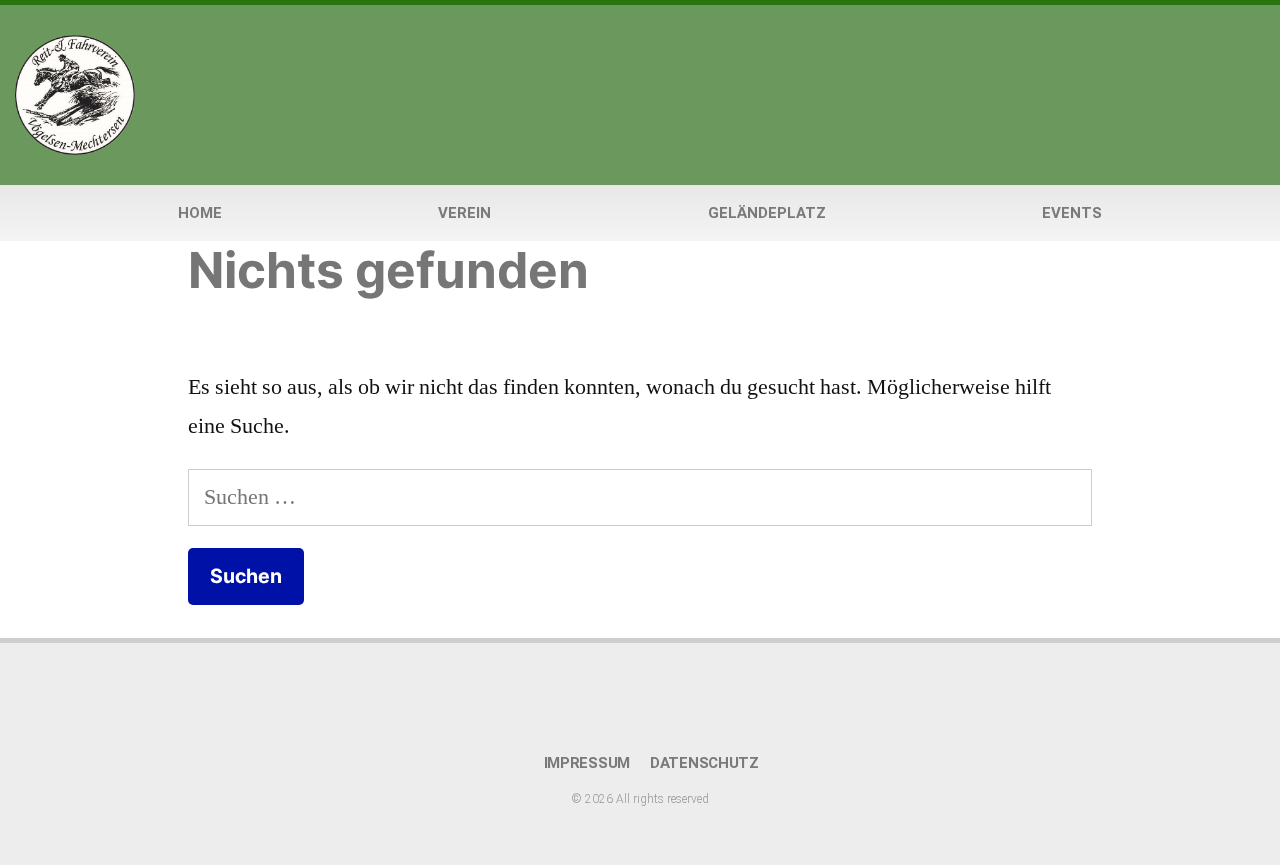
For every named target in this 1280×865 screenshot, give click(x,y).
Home (200, 213)
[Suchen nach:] (640, 497)
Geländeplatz (767, 213)
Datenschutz (704, 763)
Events (1072, 213)
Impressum (587, 763)
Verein (464, 213)
